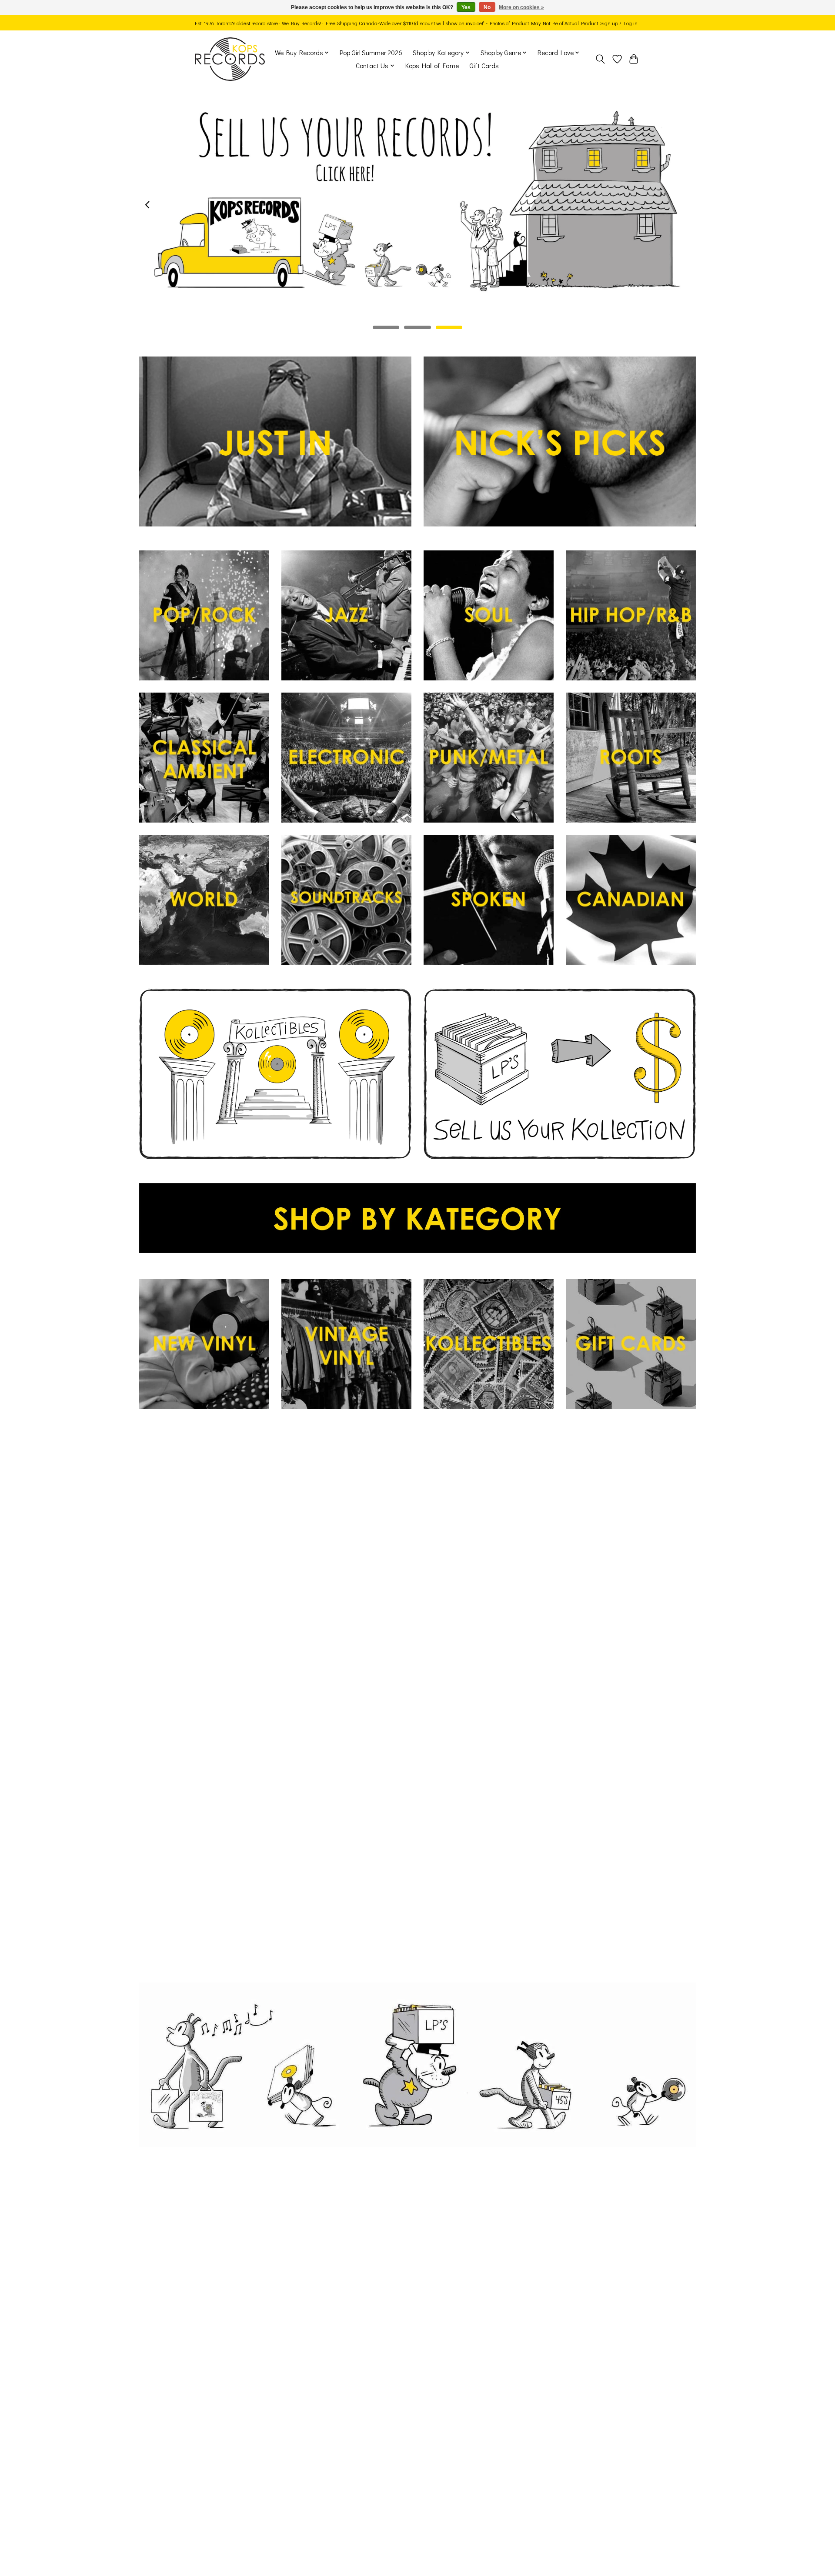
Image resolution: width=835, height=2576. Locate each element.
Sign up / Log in (619, 23)
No (487, 7)
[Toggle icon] (600, 59)
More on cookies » (521, 7)
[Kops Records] (230, 59)
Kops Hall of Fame (432, 66)
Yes (466, 7)
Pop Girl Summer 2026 (371, 53)
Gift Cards (484, 66)
